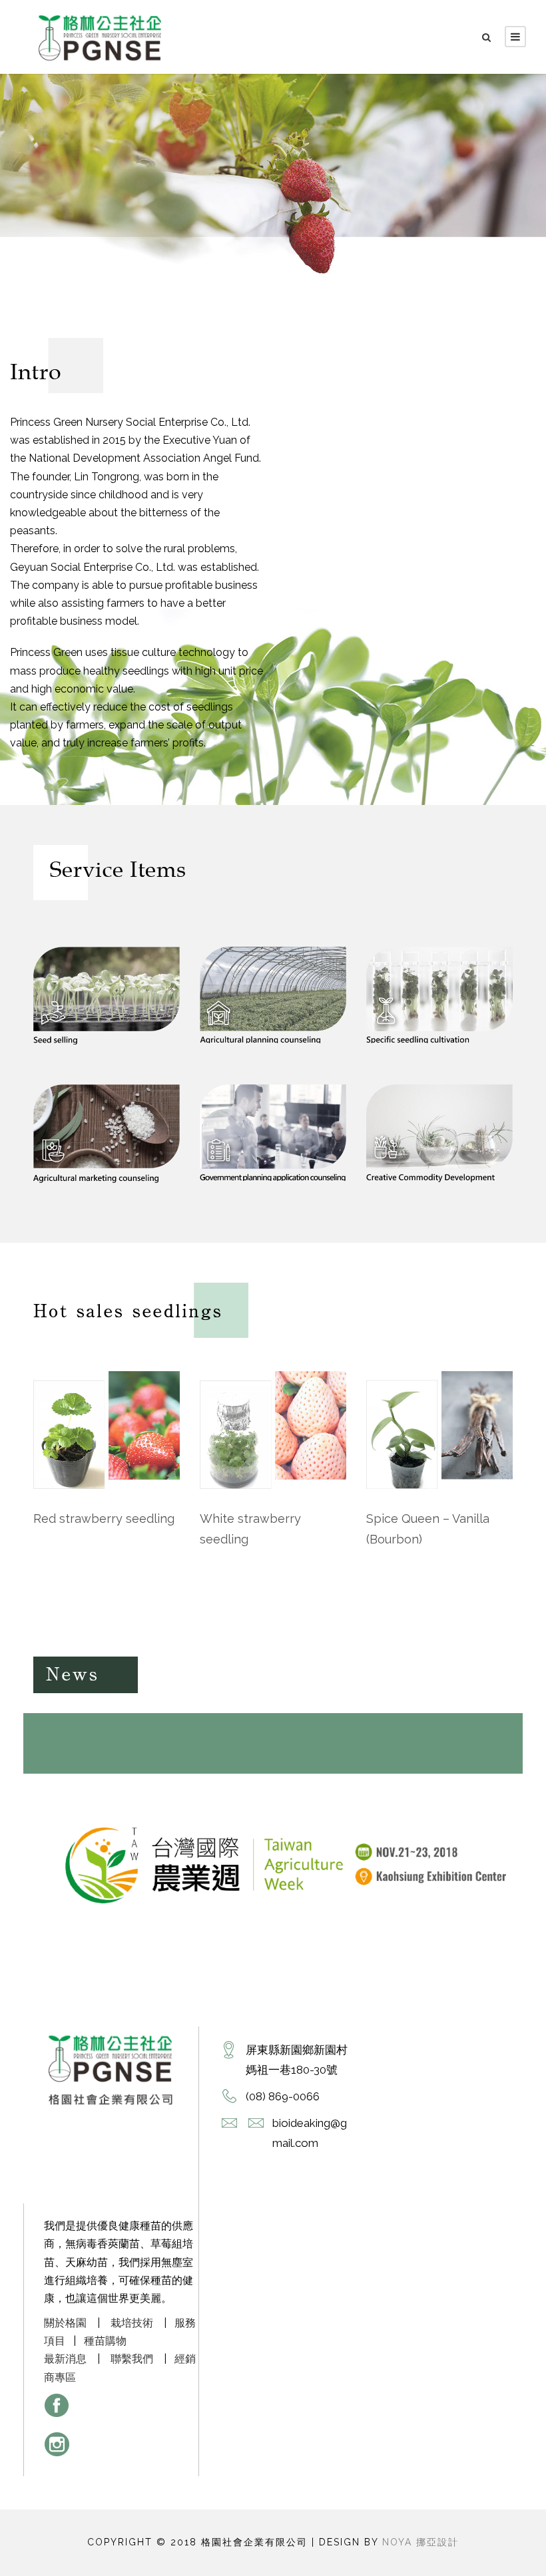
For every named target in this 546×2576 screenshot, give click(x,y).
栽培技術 (132, 2323)
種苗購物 (105, 2341)
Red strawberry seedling (104, 1519)
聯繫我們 (132, 2359)
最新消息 (65, 2359)
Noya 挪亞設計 (420, 2542)
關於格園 (65, 2323)
